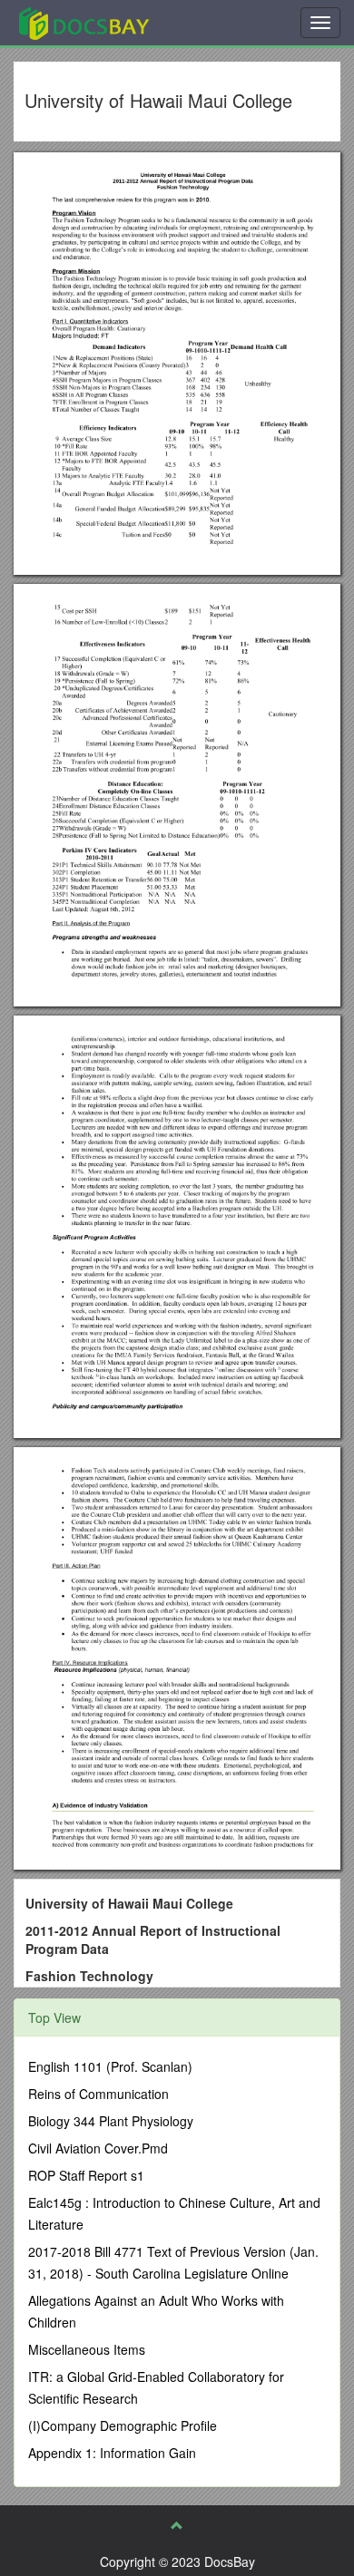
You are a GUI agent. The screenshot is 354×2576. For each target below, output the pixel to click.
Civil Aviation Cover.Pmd (98, 2148)
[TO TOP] (177, 2525)
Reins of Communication (98, 2094)
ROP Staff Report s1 (86, 2175)
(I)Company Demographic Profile (123, 2425)
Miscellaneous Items (87, 2349)
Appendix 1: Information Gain (112, 2453)
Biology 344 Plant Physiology (111, 2121)
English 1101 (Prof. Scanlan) (110, 2066)
